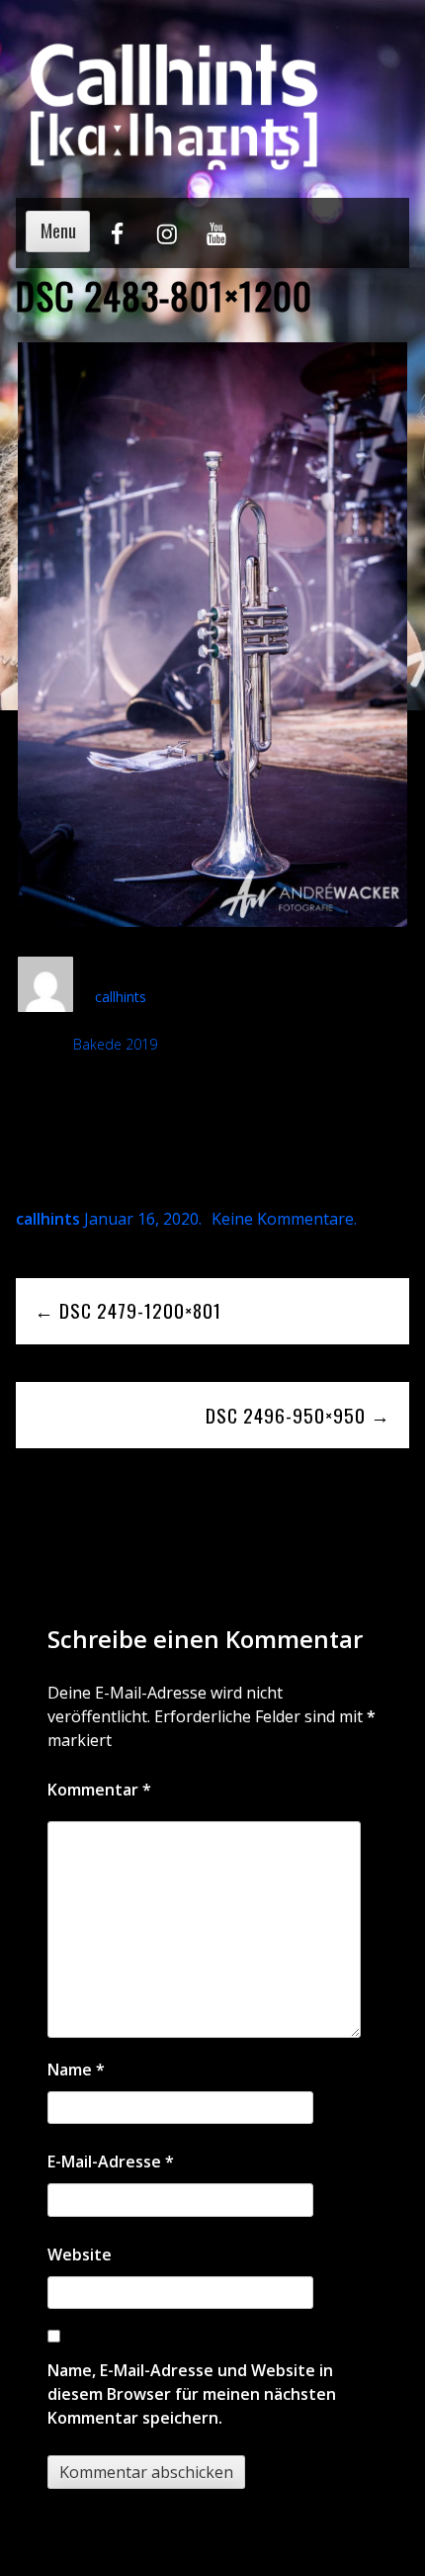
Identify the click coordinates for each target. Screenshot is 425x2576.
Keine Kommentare (283, 1219)
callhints (121, 997)
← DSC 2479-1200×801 (128, 1310)
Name (76, 2070)
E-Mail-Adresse (111, 2162)
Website (80, 2254)
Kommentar (99, 1790)
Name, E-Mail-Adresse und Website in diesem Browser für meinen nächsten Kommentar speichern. (192, 2394)
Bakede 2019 (115, 1044)
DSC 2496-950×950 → (298, 1415)
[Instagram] (167, 242)
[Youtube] (216, 242)
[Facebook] (117, 242)
